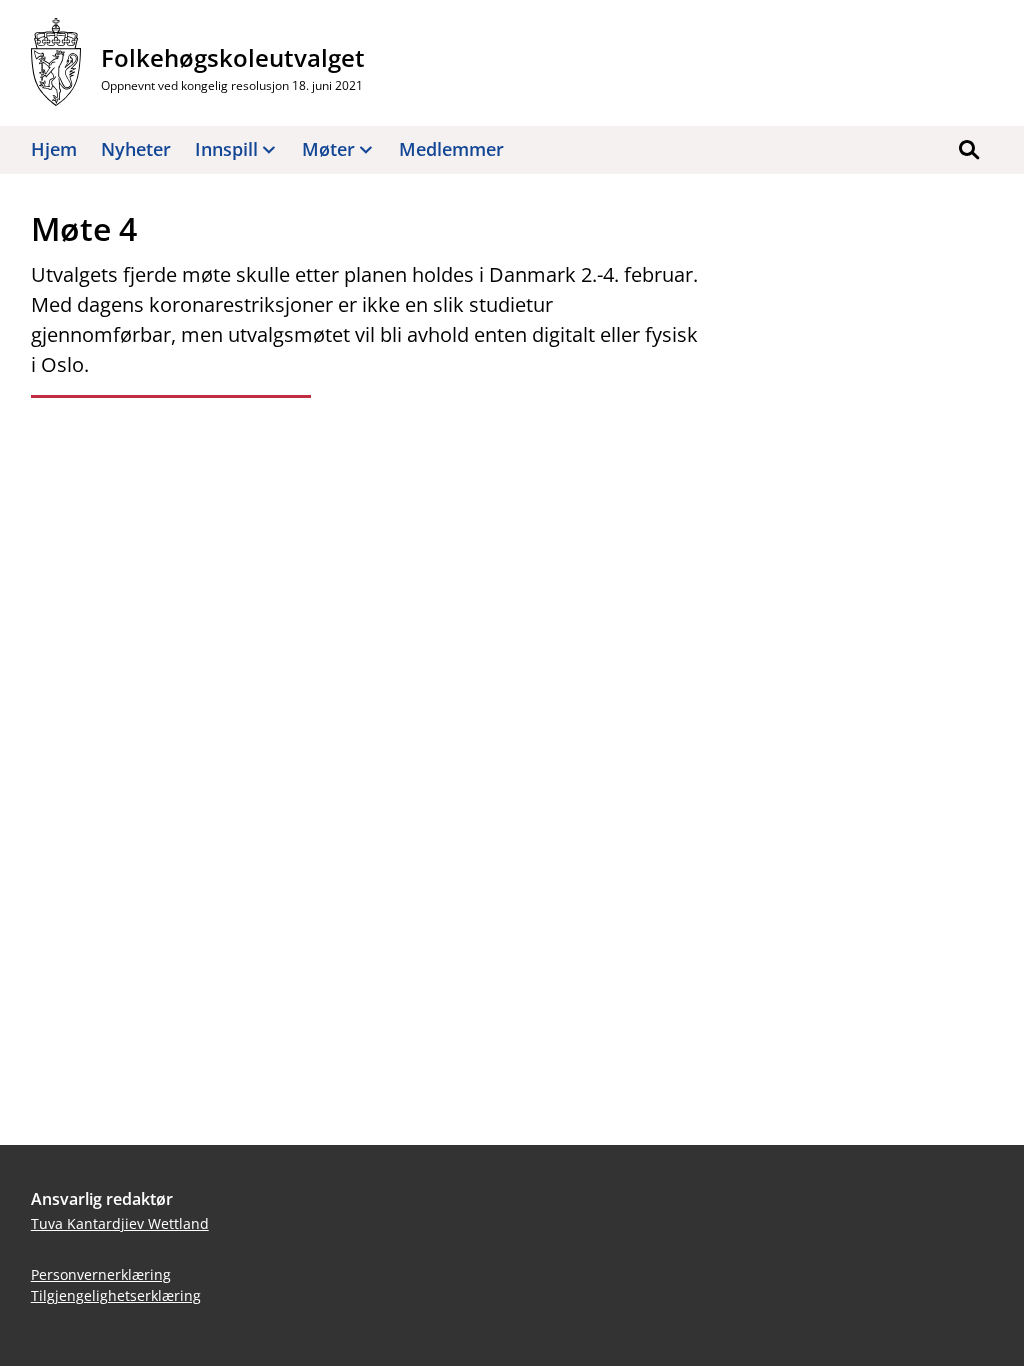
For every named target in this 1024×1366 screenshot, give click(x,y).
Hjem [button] (54, 149)
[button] (969, 150)
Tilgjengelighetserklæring (116, 1295)
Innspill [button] (226, 149)
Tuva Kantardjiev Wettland (120, 1223)
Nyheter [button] (136, 149)
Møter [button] (328, 149)
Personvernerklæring (101, 1274)
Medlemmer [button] (451, 149)
